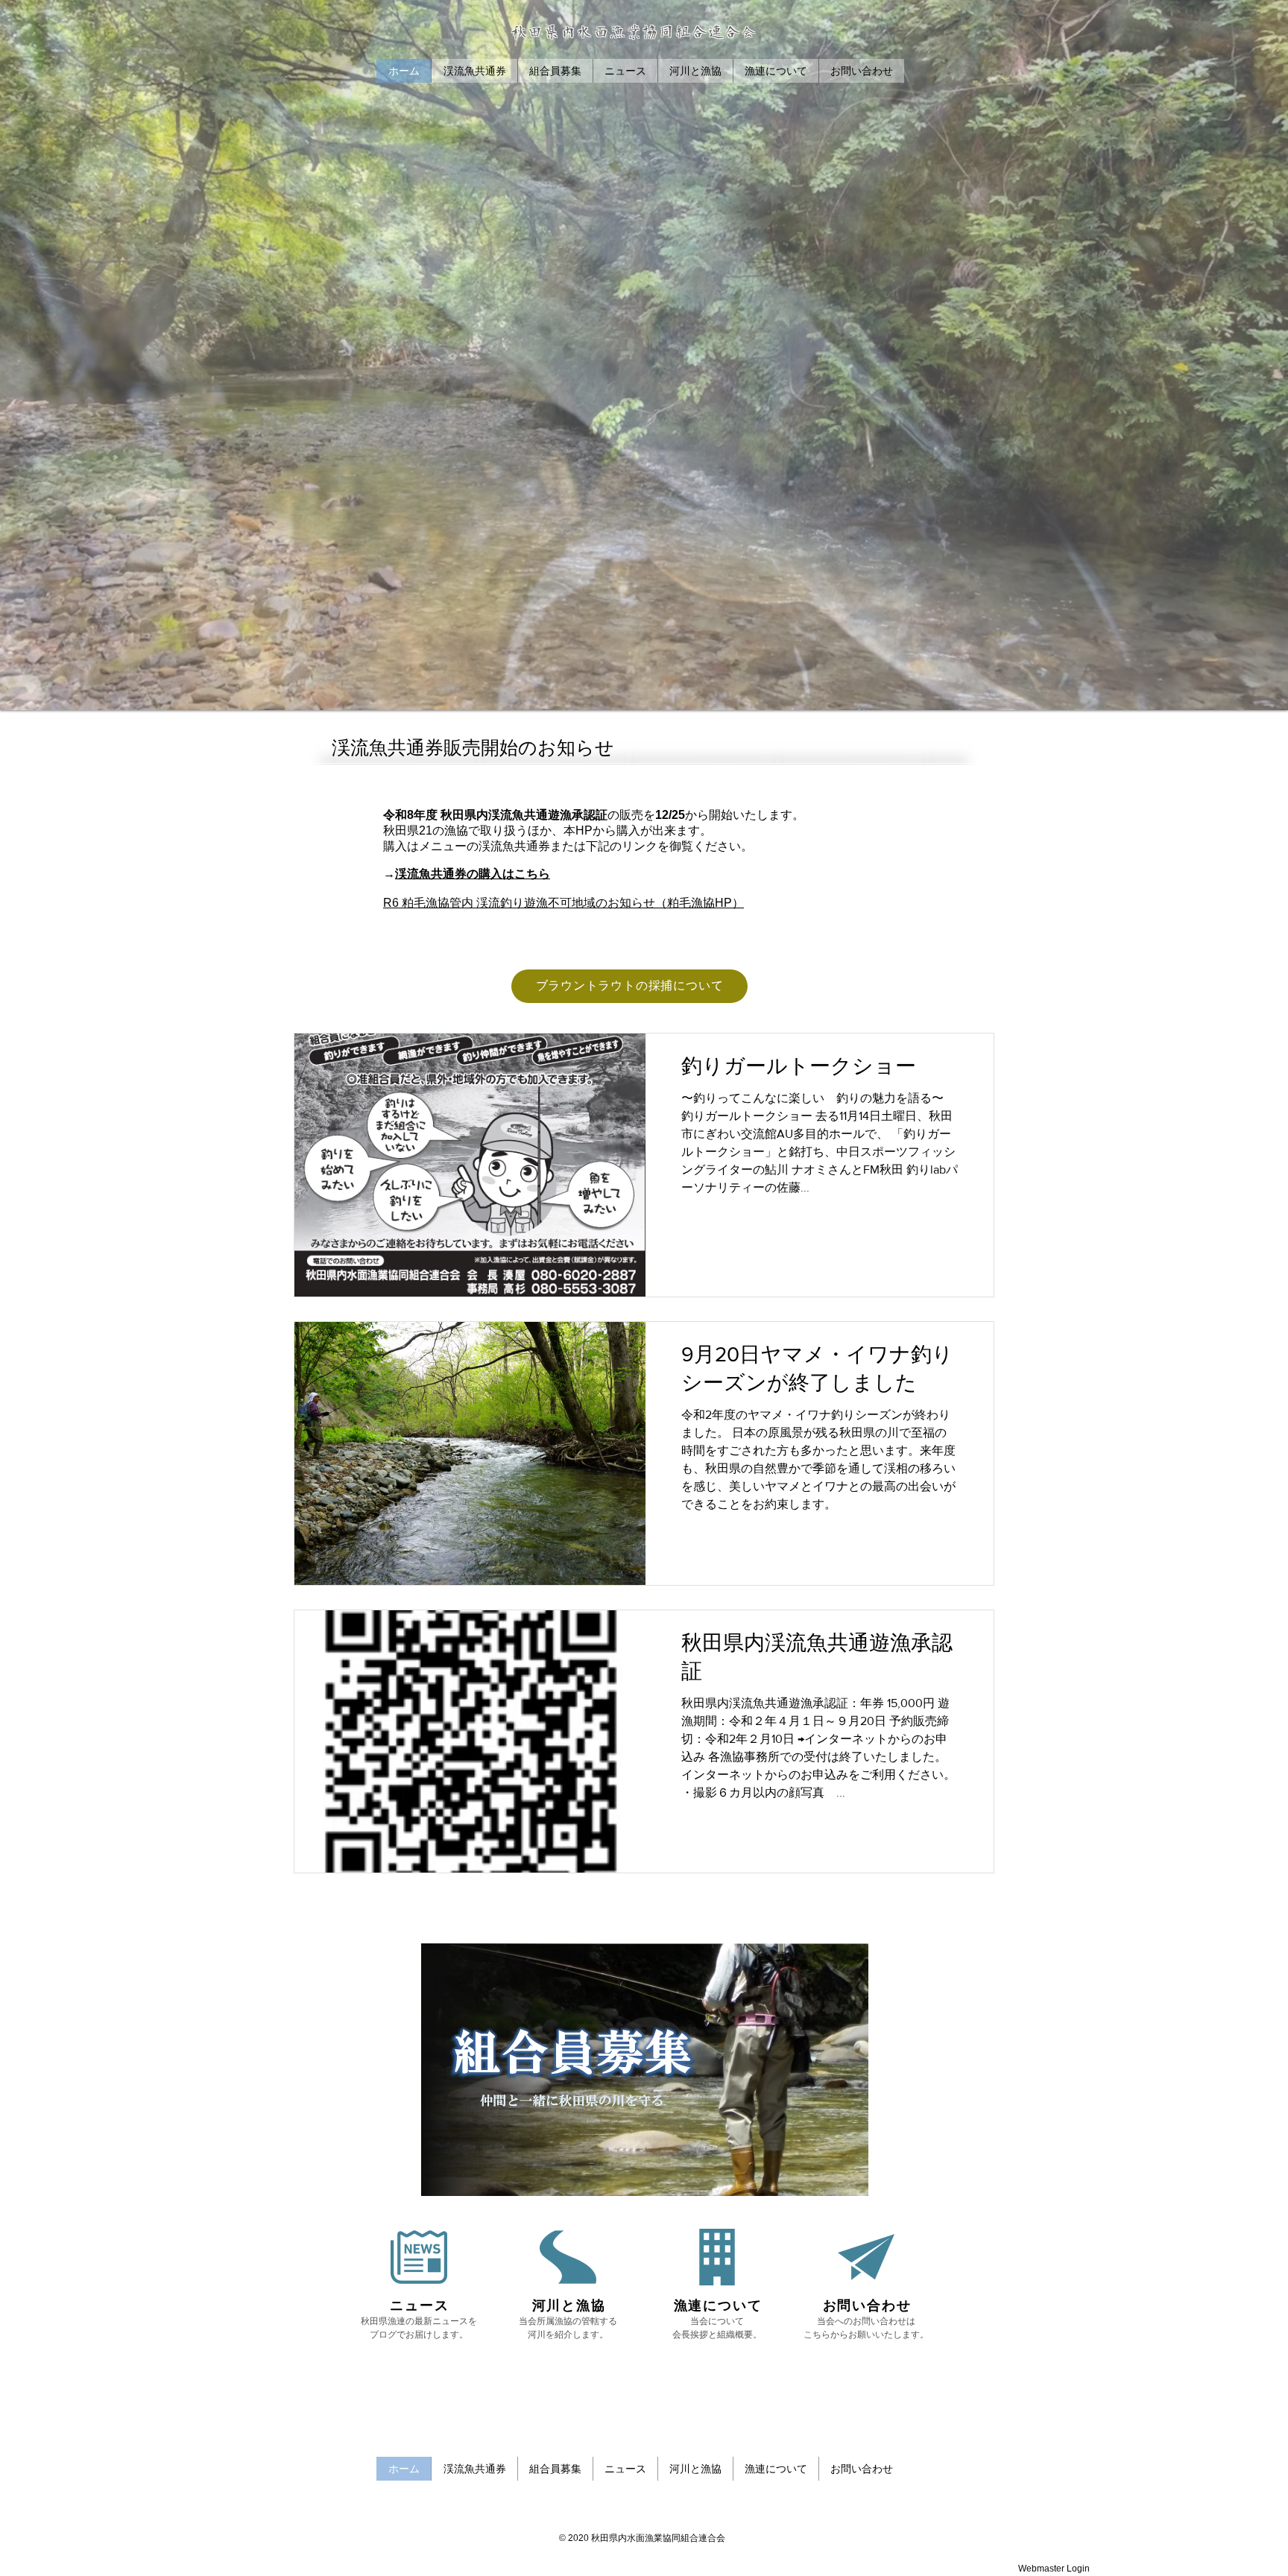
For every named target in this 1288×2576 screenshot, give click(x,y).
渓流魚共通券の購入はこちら (473, 874)
